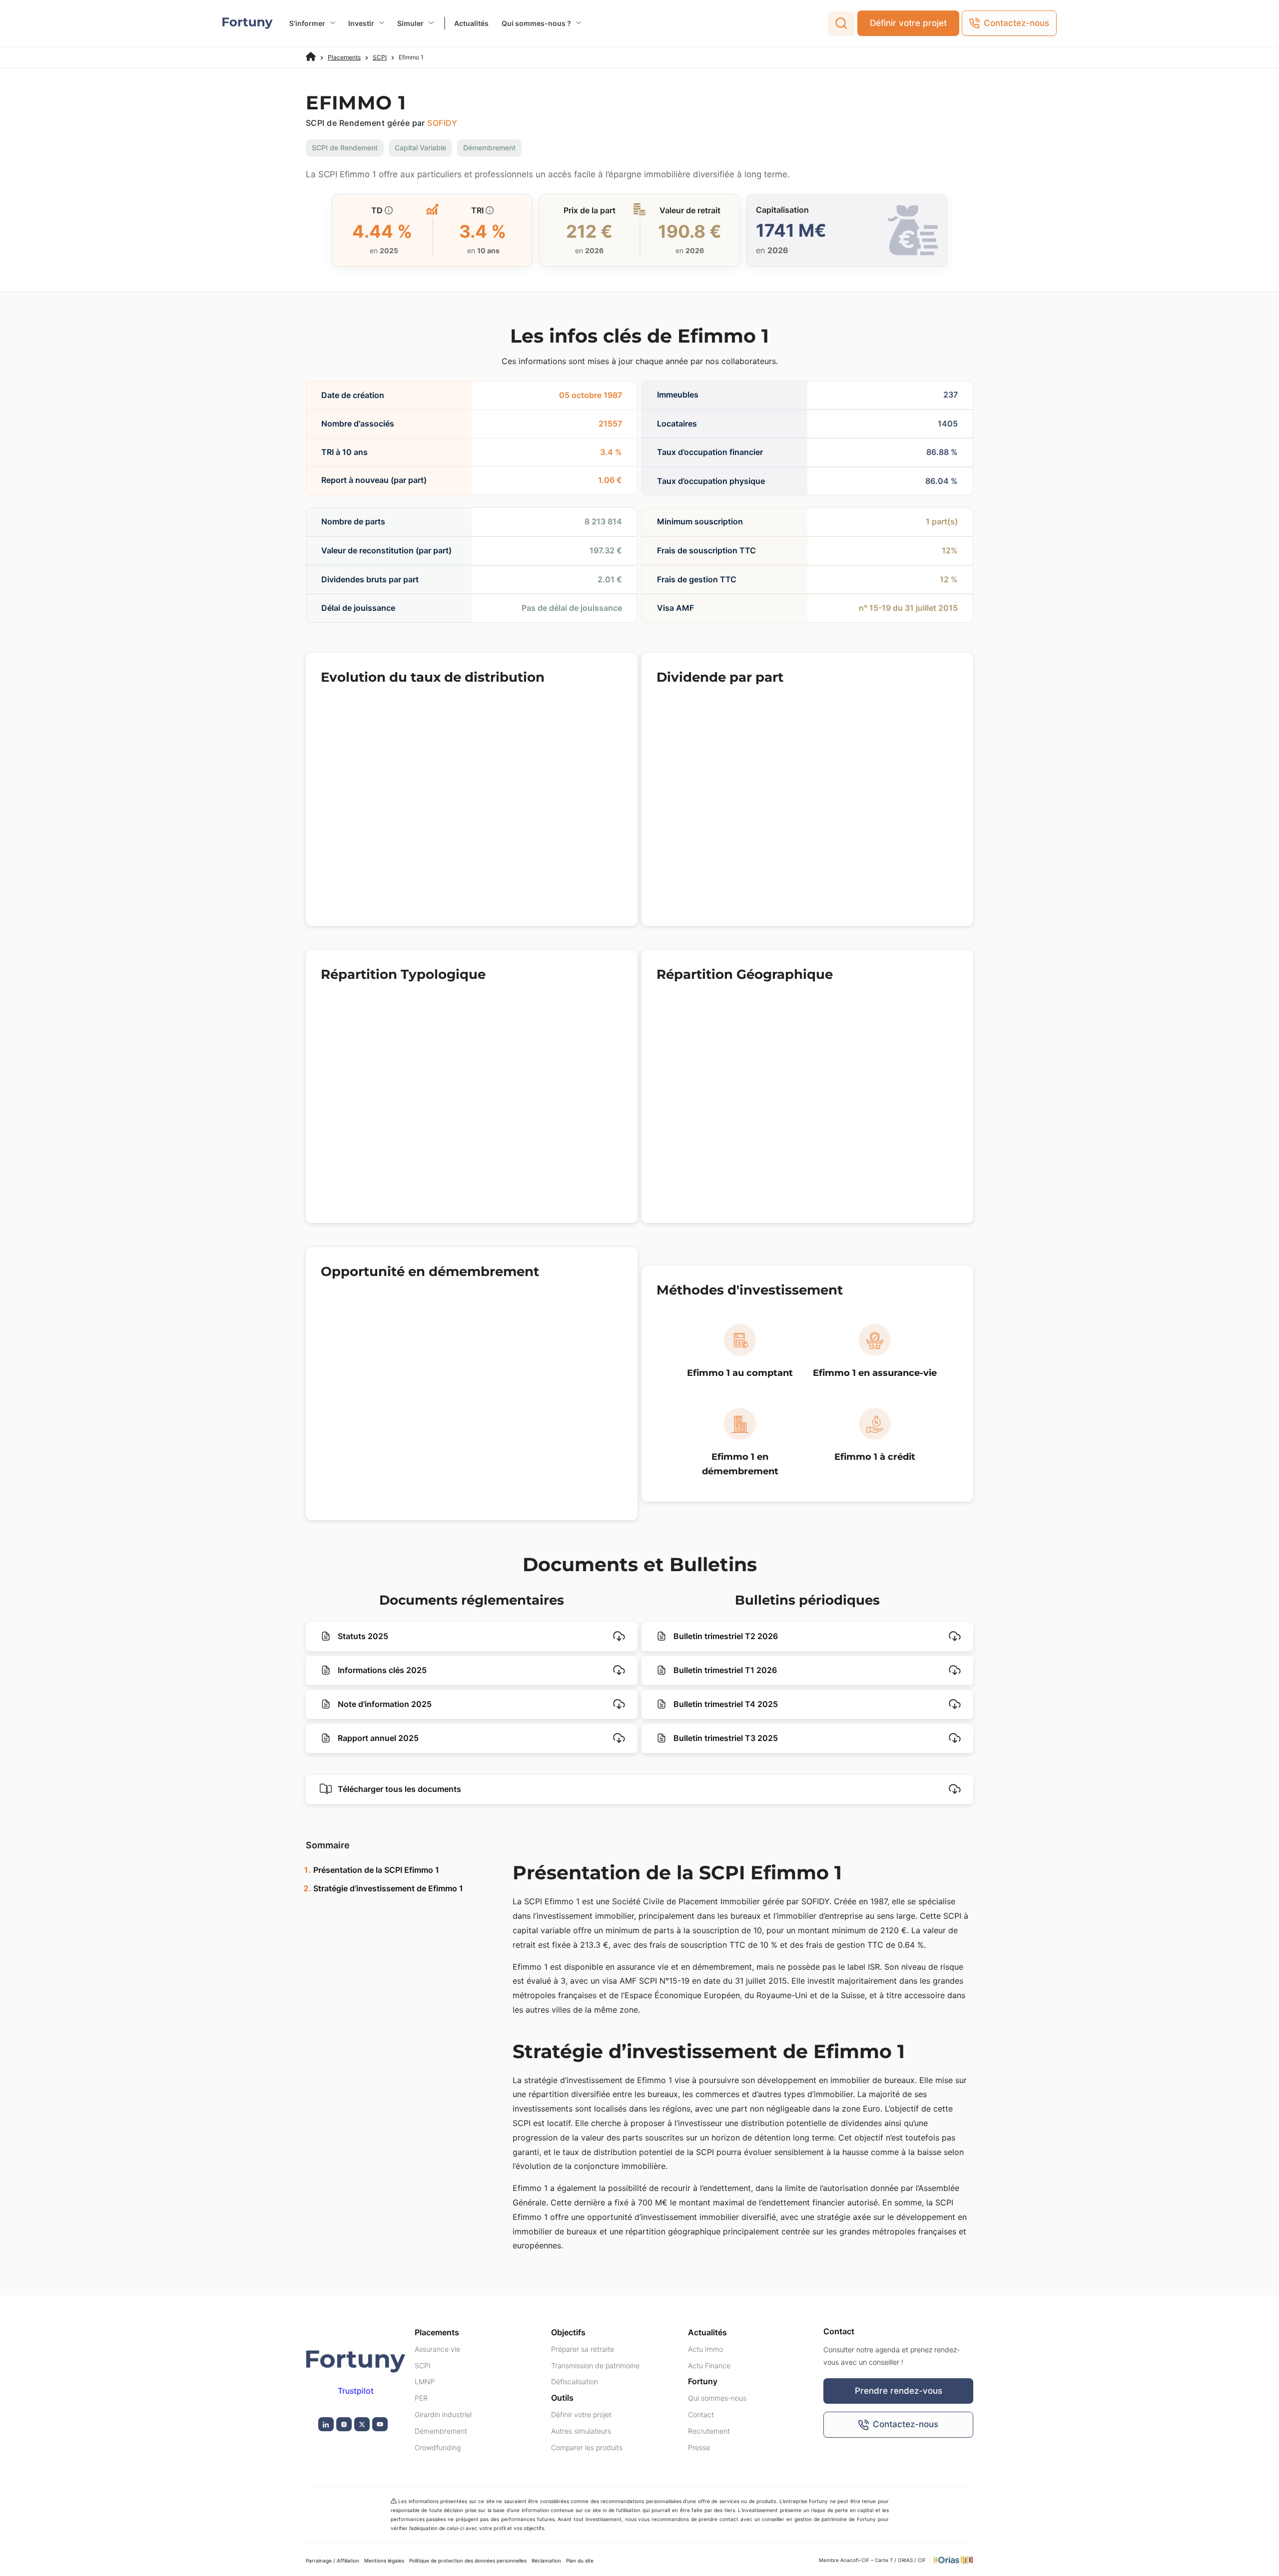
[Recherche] (841, 23)
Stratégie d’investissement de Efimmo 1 (388, 1888)
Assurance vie (437, 2349)
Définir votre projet (908, 23)
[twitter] (362, 2424)
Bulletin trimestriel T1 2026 (724, 1670)
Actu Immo (705, 2349)
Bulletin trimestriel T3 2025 (725, 1738)
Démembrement (441, 2431)
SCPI (380, 57)
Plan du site (580, 2561)
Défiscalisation (575, 2382)
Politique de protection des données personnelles (468, 2561)
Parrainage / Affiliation (332, 2561)
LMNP (425, 2382)
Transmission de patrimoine (595, 2365)
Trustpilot (356, 2391)
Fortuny (703, 2382)
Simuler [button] (410, 23)
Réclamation (546, 2561)
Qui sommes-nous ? (536, 23)
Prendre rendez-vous (899, 2391)
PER (421, 2398)
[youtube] (380, 2424)
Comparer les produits (587, 2447)
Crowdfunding (438, 2447)
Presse (699, 2447)
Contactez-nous (1016, 23)
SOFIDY (442, 123)
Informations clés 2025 (381, 1670)
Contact (701, 2414)
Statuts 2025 (362, 1636)
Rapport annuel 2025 (377, 1738)
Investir (361, 23)
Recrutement (709, 2431)
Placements (344, 57)
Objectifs (568, 2332)
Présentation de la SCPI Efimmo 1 (376, 1870)
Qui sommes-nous (717, 2398)
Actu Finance (709, 2365)
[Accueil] (311, 57)
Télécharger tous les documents (398, 1789)
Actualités (471, 23)
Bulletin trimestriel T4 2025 (725, 1704)
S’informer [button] (307, 23)
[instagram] (344, 2424)
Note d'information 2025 (384, 1704)
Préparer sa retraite (583, 2349)
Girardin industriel (443, 2414)
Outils (562, 2398)
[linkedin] (326, 2424)
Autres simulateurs (581, 2431)
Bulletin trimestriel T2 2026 (725, 1636)
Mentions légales (384, 2561)
